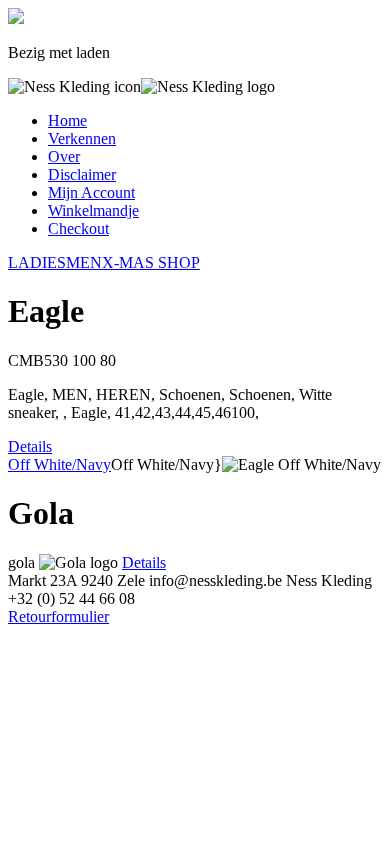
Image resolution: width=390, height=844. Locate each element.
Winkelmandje (93, 210)
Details (30, 446)
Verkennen (82, 138)
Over (64, 156)
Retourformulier (58, 616)
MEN (84, 262)
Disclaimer (82, 174)
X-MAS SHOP (151, 262)
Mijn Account (91, 192)
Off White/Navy (59, 464)
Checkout (78, 228)
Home (67, 120)
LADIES (37, 262)
